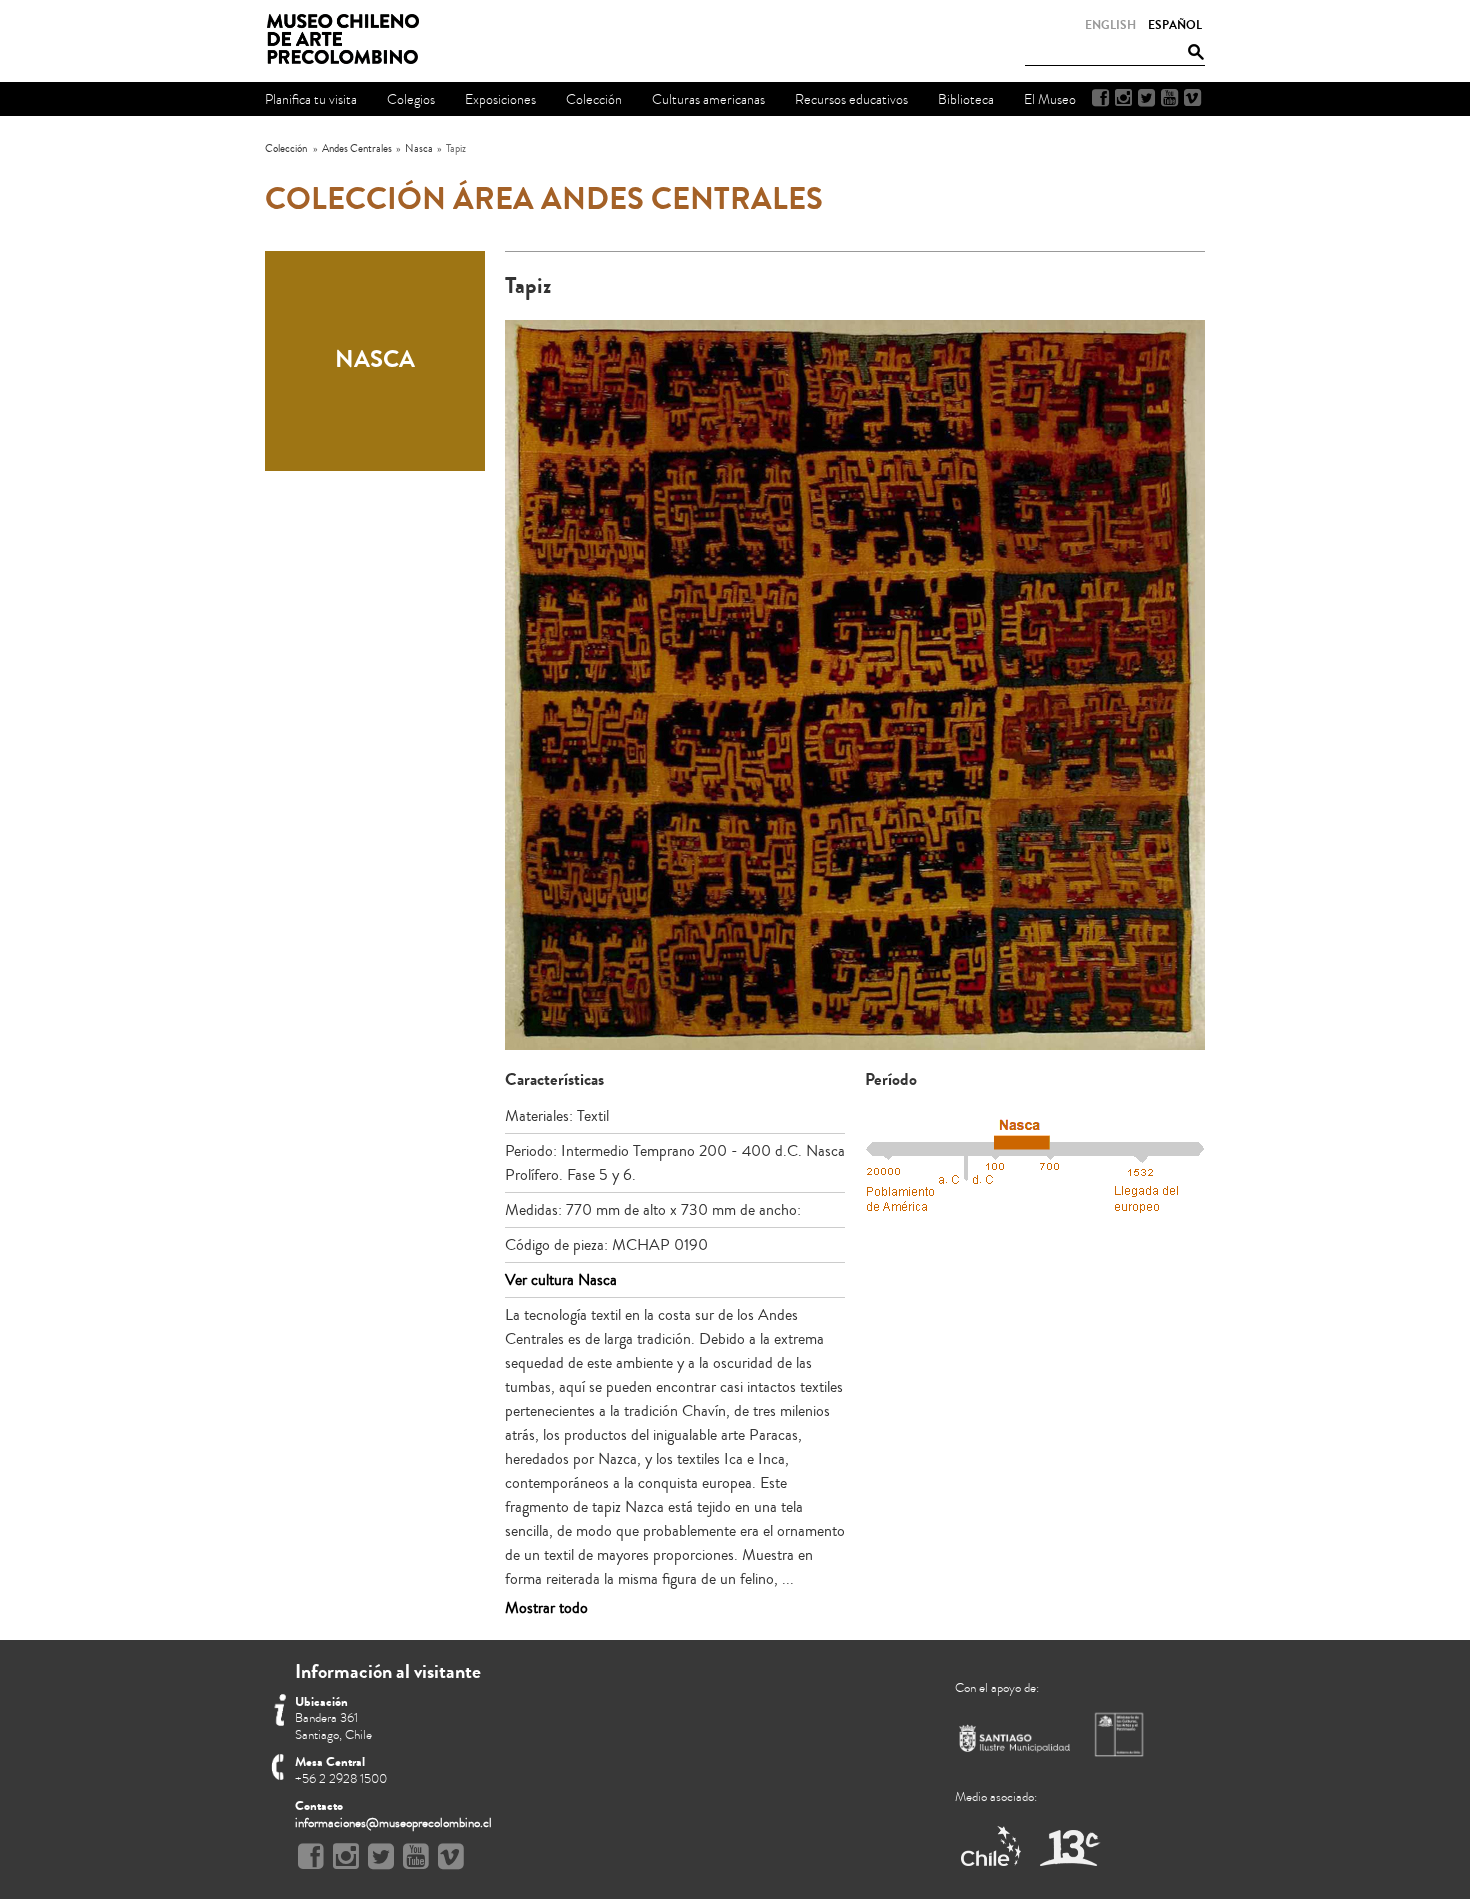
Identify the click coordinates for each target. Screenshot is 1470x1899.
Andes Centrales (357, 148)
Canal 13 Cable (1069, 1847)
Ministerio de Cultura (1121, 1734)
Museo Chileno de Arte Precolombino (349, 40)
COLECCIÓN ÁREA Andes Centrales (544, 199)
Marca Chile (992, 1847)
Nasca (419, 148)
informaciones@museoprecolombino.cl (393, 1823)
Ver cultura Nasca (561, 1280)
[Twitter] (1146, 98)
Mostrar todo (546, 1608)
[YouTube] (1169, 98)
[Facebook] (1100, 98)
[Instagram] (1123, 98)
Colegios (411, 99)
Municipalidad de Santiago (1015, 1742)
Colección (286, 148)
